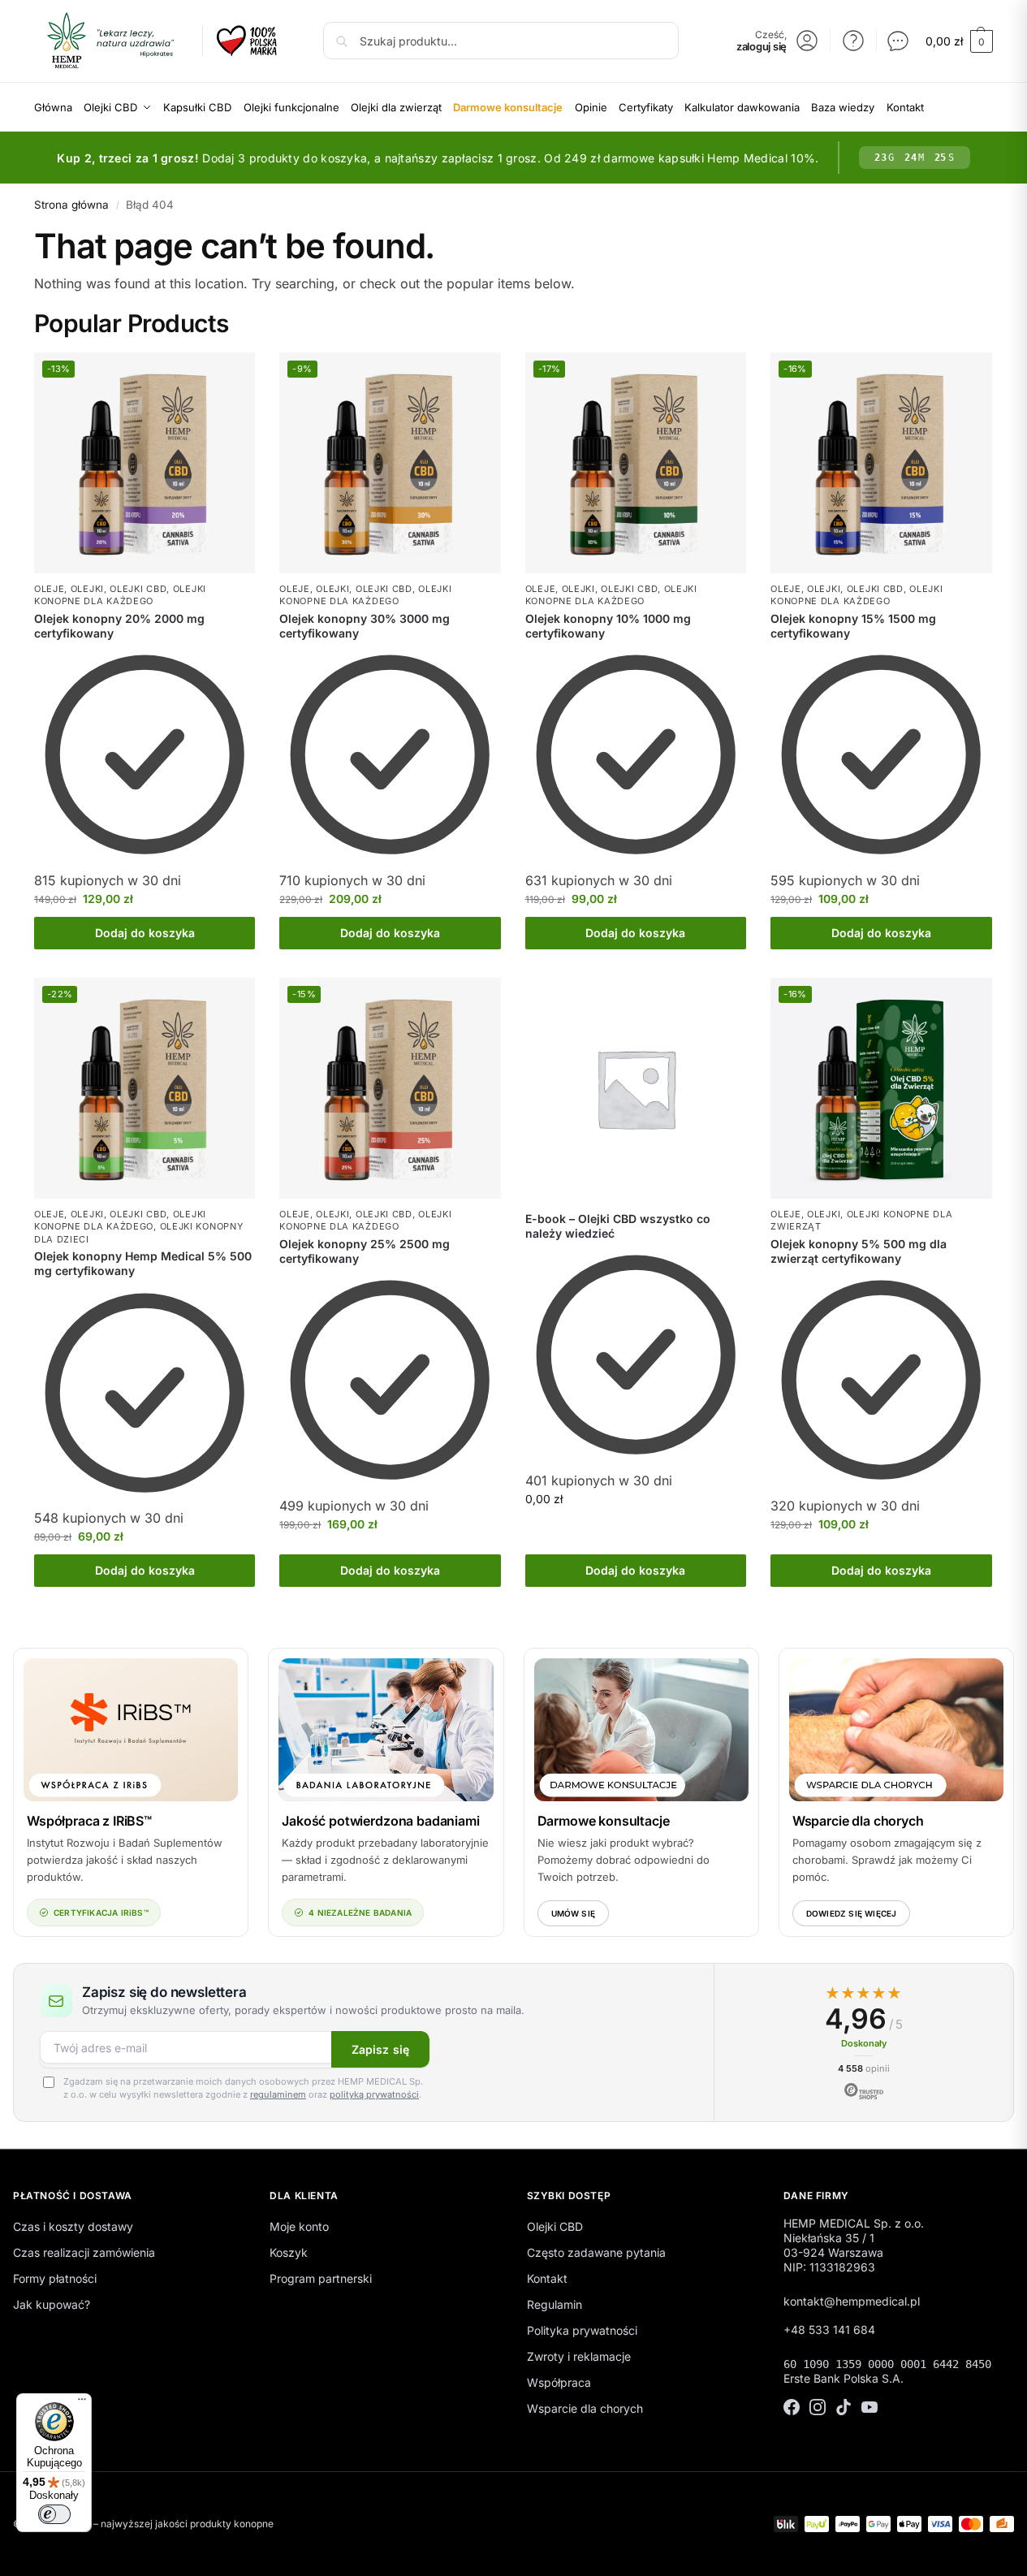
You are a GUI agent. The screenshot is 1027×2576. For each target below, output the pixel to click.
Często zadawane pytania (596, 2252)
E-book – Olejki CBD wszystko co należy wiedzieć (618, 1226)
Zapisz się (380, 2049)
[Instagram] (818, 2409)
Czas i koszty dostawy (73, 2226)
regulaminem (278, 2094)
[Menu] (82, 2403)
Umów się (574, 1913)
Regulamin (554, 2304)
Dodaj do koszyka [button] (145, 933)
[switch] (54, 2514)
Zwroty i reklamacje (579, 2356)
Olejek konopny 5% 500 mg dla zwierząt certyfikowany (859, 1251)
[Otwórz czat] (898, 41)
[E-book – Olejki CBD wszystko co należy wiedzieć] (636, 1088)
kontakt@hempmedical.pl (852, 2301)
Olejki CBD (138, 589)
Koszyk (289, 2252)
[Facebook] (792, 2409)
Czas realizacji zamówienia (84, 2252)
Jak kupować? (52, 2304)
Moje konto (299, 2226)
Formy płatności (55, 2278)
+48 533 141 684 (829, 2330)
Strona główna (71, 205)
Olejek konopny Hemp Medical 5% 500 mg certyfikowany (143, 1263)
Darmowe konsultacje (604, 1821)
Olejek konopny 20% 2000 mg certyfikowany (119, 626)
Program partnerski (321, 2278)
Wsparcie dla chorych (858, 1821)
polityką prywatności (374, 2094)
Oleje (50, 589)
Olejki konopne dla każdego (120, 595)
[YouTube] (869, 2409)
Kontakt (547, 2278)
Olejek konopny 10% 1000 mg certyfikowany (608, 626)
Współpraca (559, 2382)
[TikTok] (844, 2409)
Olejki (87, 589)
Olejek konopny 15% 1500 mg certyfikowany (853, 626)
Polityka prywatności (582, 2330)
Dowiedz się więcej (852, 1913)
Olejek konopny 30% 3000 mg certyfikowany (365, 626)
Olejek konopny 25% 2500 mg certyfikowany (365, 1251)
